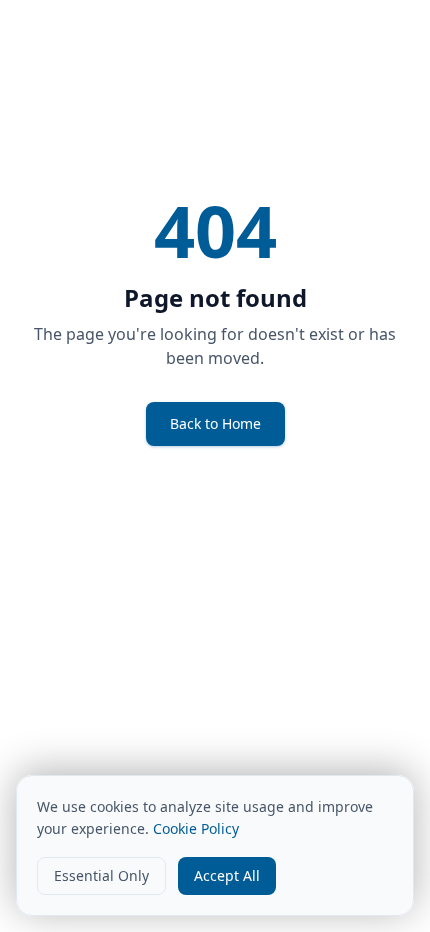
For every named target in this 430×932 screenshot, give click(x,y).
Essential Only (101, 875)
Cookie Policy (196, 828)
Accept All (227, 875)
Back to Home (215, 423)
